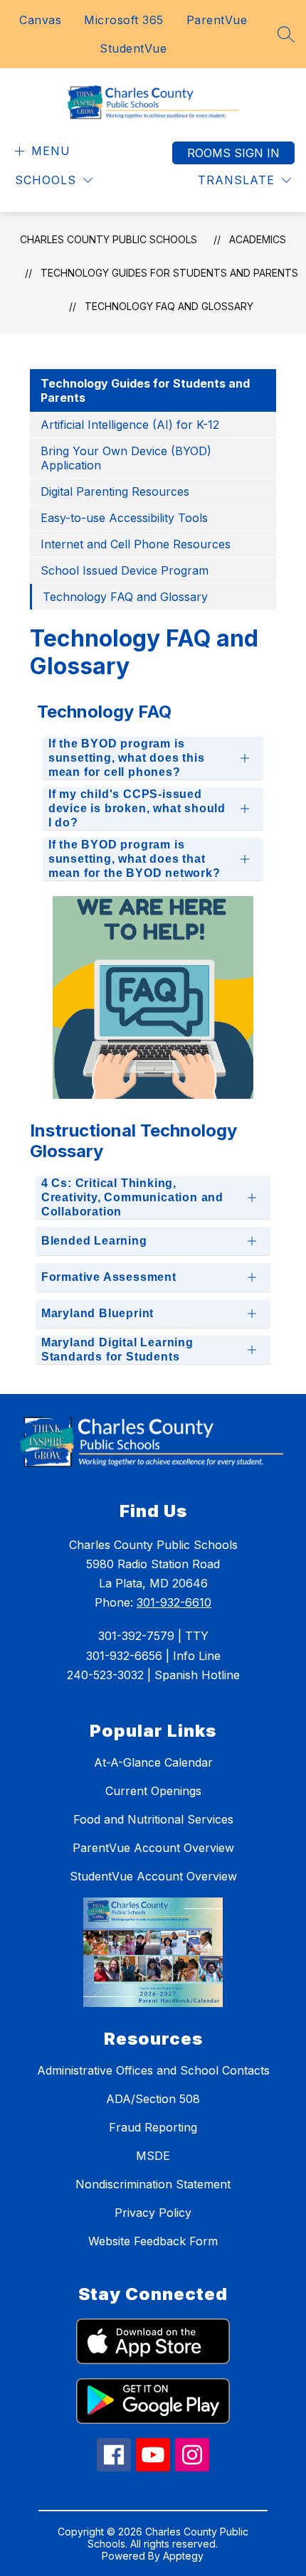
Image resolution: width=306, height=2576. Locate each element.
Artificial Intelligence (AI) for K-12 (130, 425)
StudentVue (133, 48)
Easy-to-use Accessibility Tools (124, 518)
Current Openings (153, 1791)
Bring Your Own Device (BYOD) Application (126, 458)
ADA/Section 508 (153, 2099)
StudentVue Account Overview (153, 1876)
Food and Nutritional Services (153, 1819)
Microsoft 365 (124, 20)
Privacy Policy (153, 2213)
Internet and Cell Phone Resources (136, 544)
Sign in (257, 153)
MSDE (153, 2156)
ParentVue (217, 20)
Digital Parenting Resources (115, 491)
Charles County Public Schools (109, 239)
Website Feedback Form (153, 2241)
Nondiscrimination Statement (153, 2184)
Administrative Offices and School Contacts (153, 2070)
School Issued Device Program (125, 570)
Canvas (40, 20)
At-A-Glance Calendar (153, 1762)
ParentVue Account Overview (153, 1848)
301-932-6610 (174, 1602)
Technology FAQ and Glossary (169, 306)
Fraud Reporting (153, 2127)
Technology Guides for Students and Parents (169, 273)
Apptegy (183, 2556)
